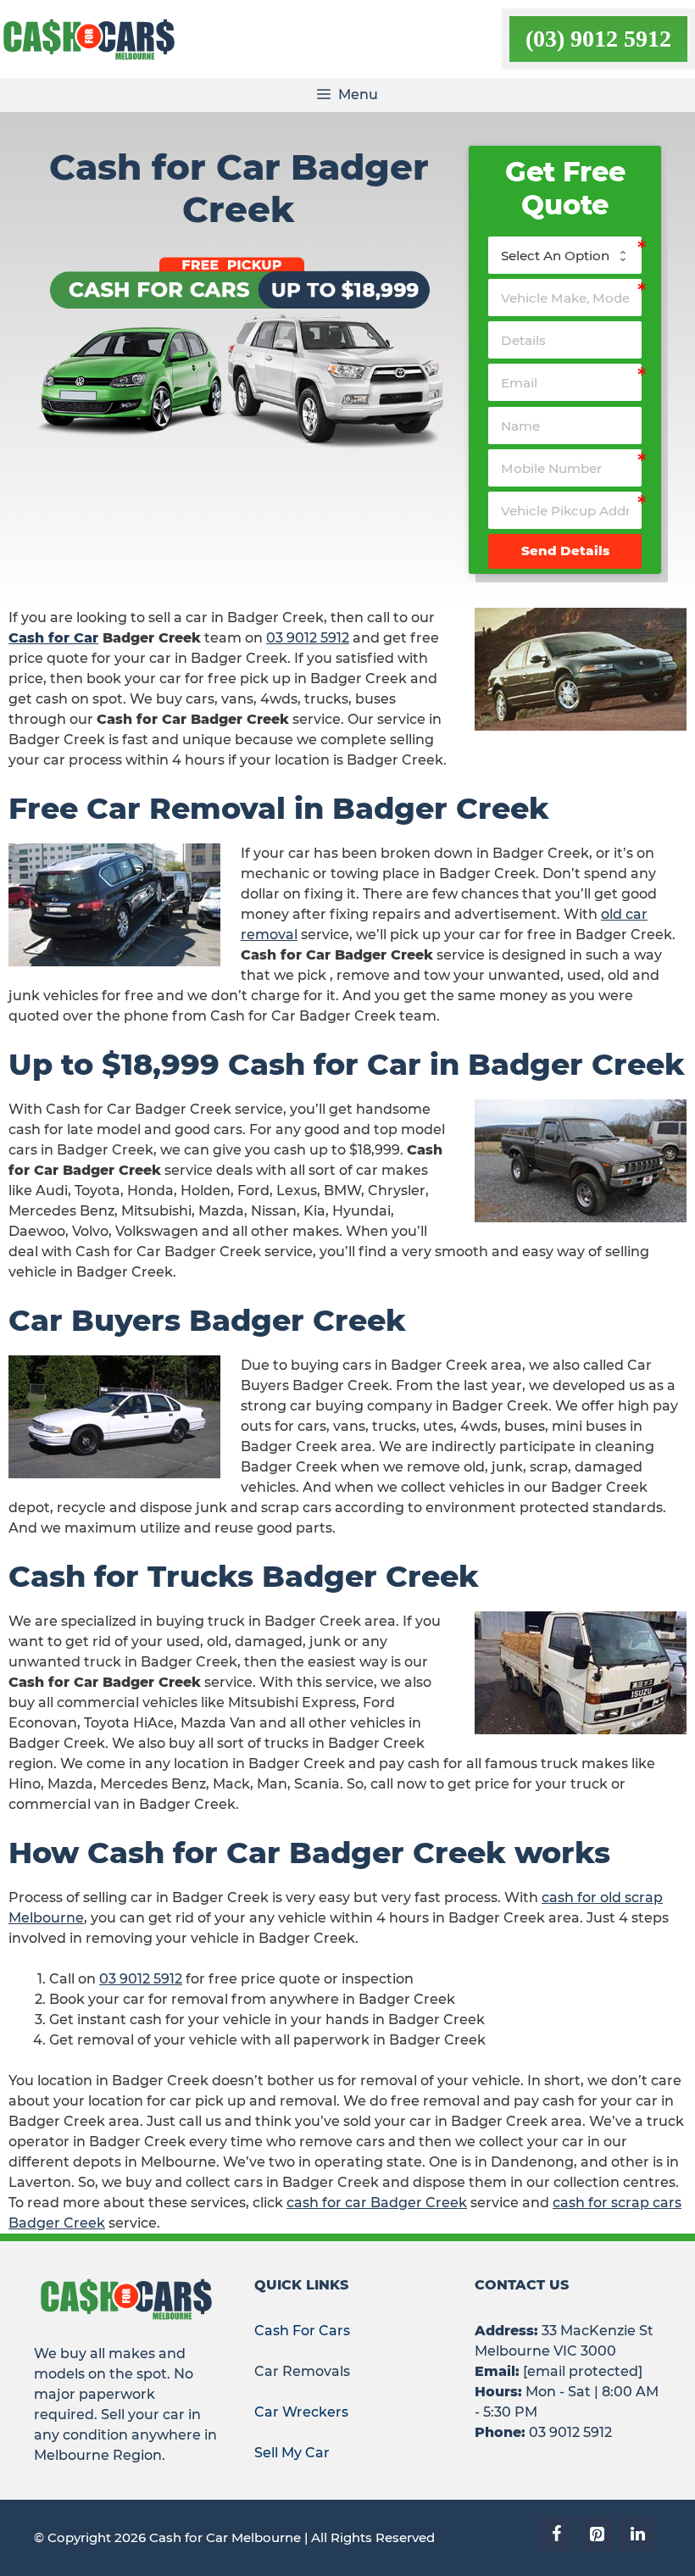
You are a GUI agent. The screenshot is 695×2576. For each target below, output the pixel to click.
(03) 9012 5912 (598, 39)
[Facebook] (556, 2534)
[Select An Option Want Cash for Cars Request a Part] (565, 255)
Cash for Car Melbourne (225, 2537)
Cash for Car (53, 638)
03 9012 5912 (308, 638)
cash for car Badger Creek (377, 2203)
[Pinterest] (597, 2534)
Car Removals (302, 2371)
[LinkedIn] (637, 2534)
